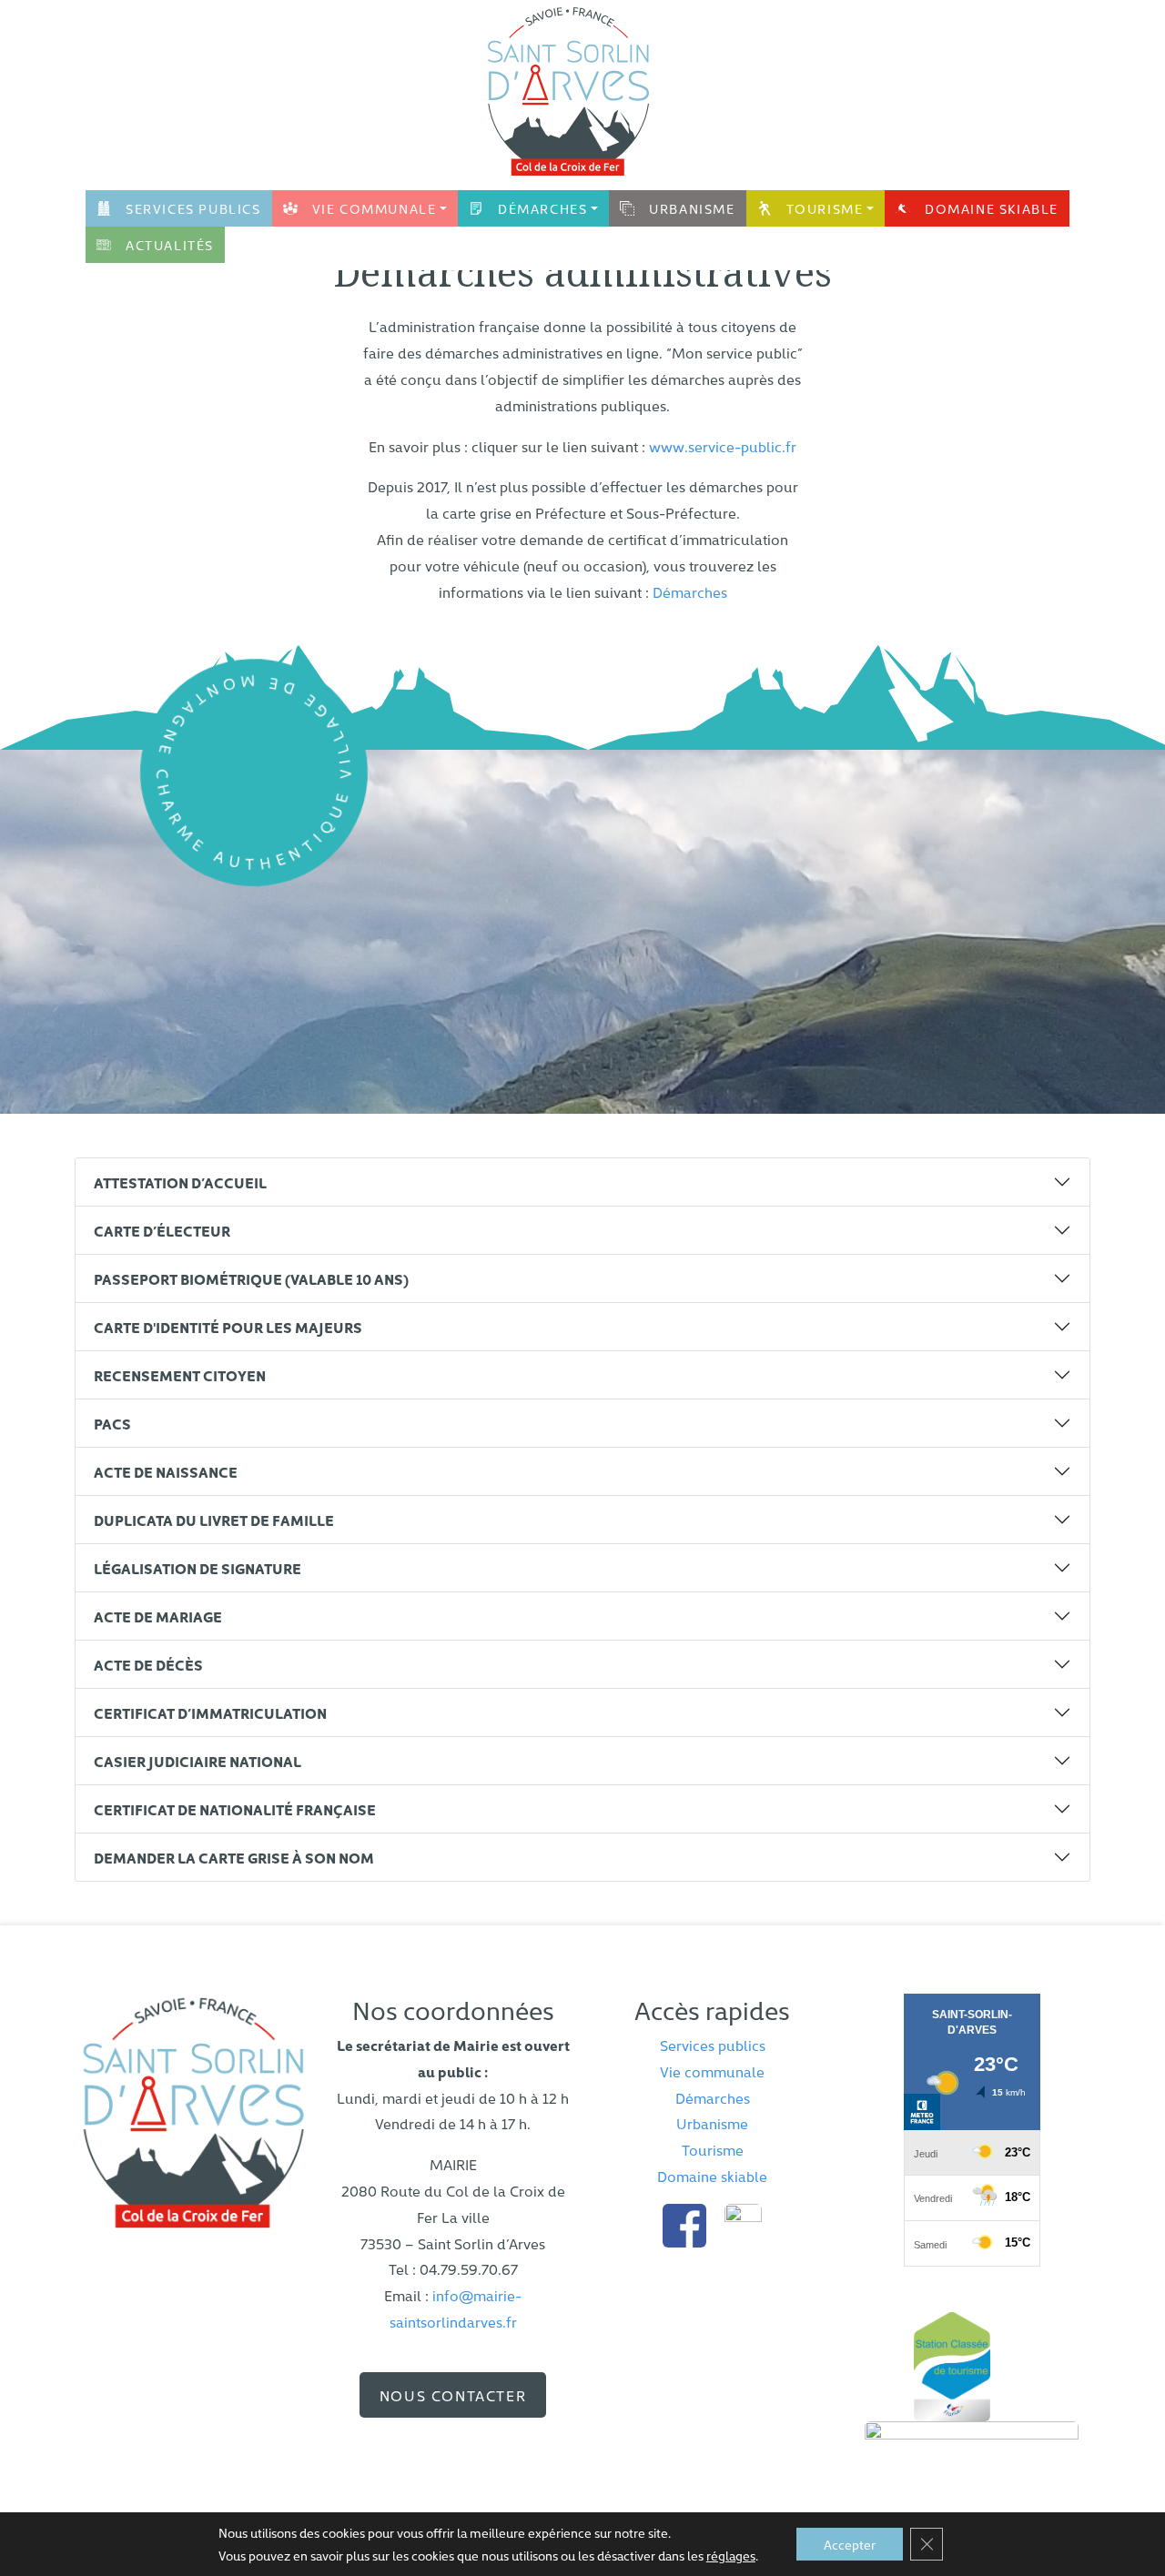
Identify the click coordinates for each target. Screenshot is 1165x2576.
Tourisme (825, 208)
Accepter (850, 2544)
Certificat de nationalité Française (235, 1809)
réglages (731, 2555)
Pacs (112, 1423)
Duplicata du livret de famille (214, 1520)
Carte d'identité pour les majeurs (228, 1327)
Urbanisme (692, 208)
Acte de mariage (158, 1616)
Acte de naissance (166, 1471)
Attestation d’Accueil (180, 1182)
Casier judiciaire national (198, 1761)
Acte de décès (148, 1664)
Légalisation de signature (198, 1568)
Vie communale (375, 208)
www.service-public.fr (723, 446)
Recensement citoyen (180, 1375)
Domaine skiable (992, 208)
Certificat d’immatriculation (210, 1712)
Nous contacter (453, 2395)
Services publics (193, 208)
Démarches (542, 208)
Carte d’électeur (162, 1230)
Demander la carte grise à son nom (234, 1857)
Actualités (170, 245)
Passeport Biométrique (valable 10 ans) (251, 1278)
